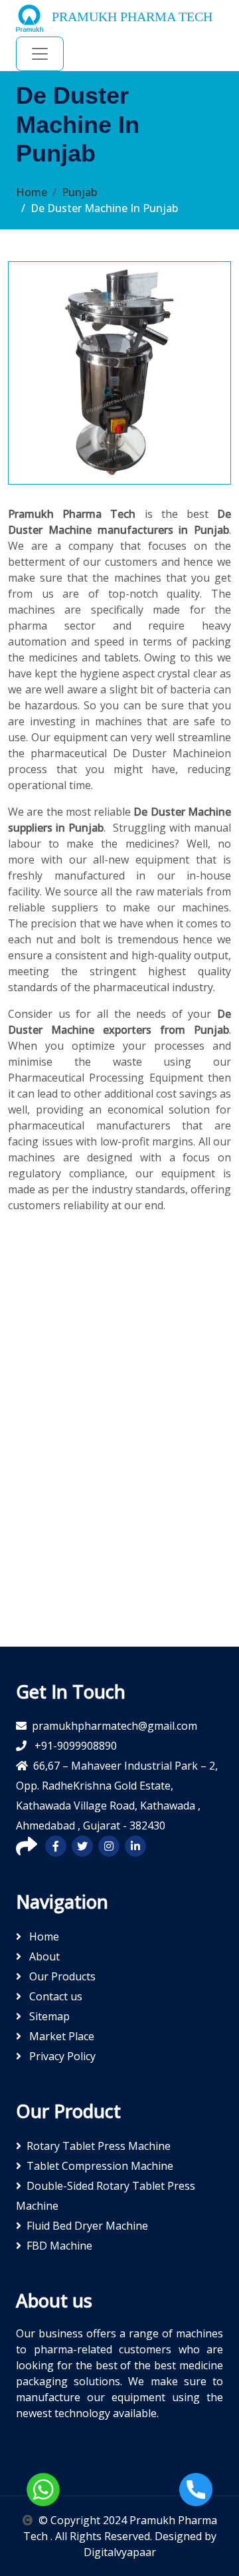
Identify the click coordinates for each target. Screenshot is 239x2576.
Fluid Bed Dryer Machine (87, 2226)
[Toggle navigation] (40, 54)
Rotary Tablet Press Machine (99, 2146)
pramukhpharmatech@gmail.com (115, 1726)
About (43, 1956)
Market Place (60, 2036)
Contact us (54, 1996)
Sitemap (48, 2016)
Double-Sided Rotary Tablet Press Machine (106, 2196)
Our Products (61, 1976)
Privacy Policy (61, 2056)
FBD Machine (59, 2246)
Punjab (79, 192)
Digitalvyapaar (120, 2552)
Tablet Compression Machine (100, 2166)
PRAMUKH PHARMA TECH (130, 17)
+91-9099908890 (74, 1746)
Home (32, 192)
